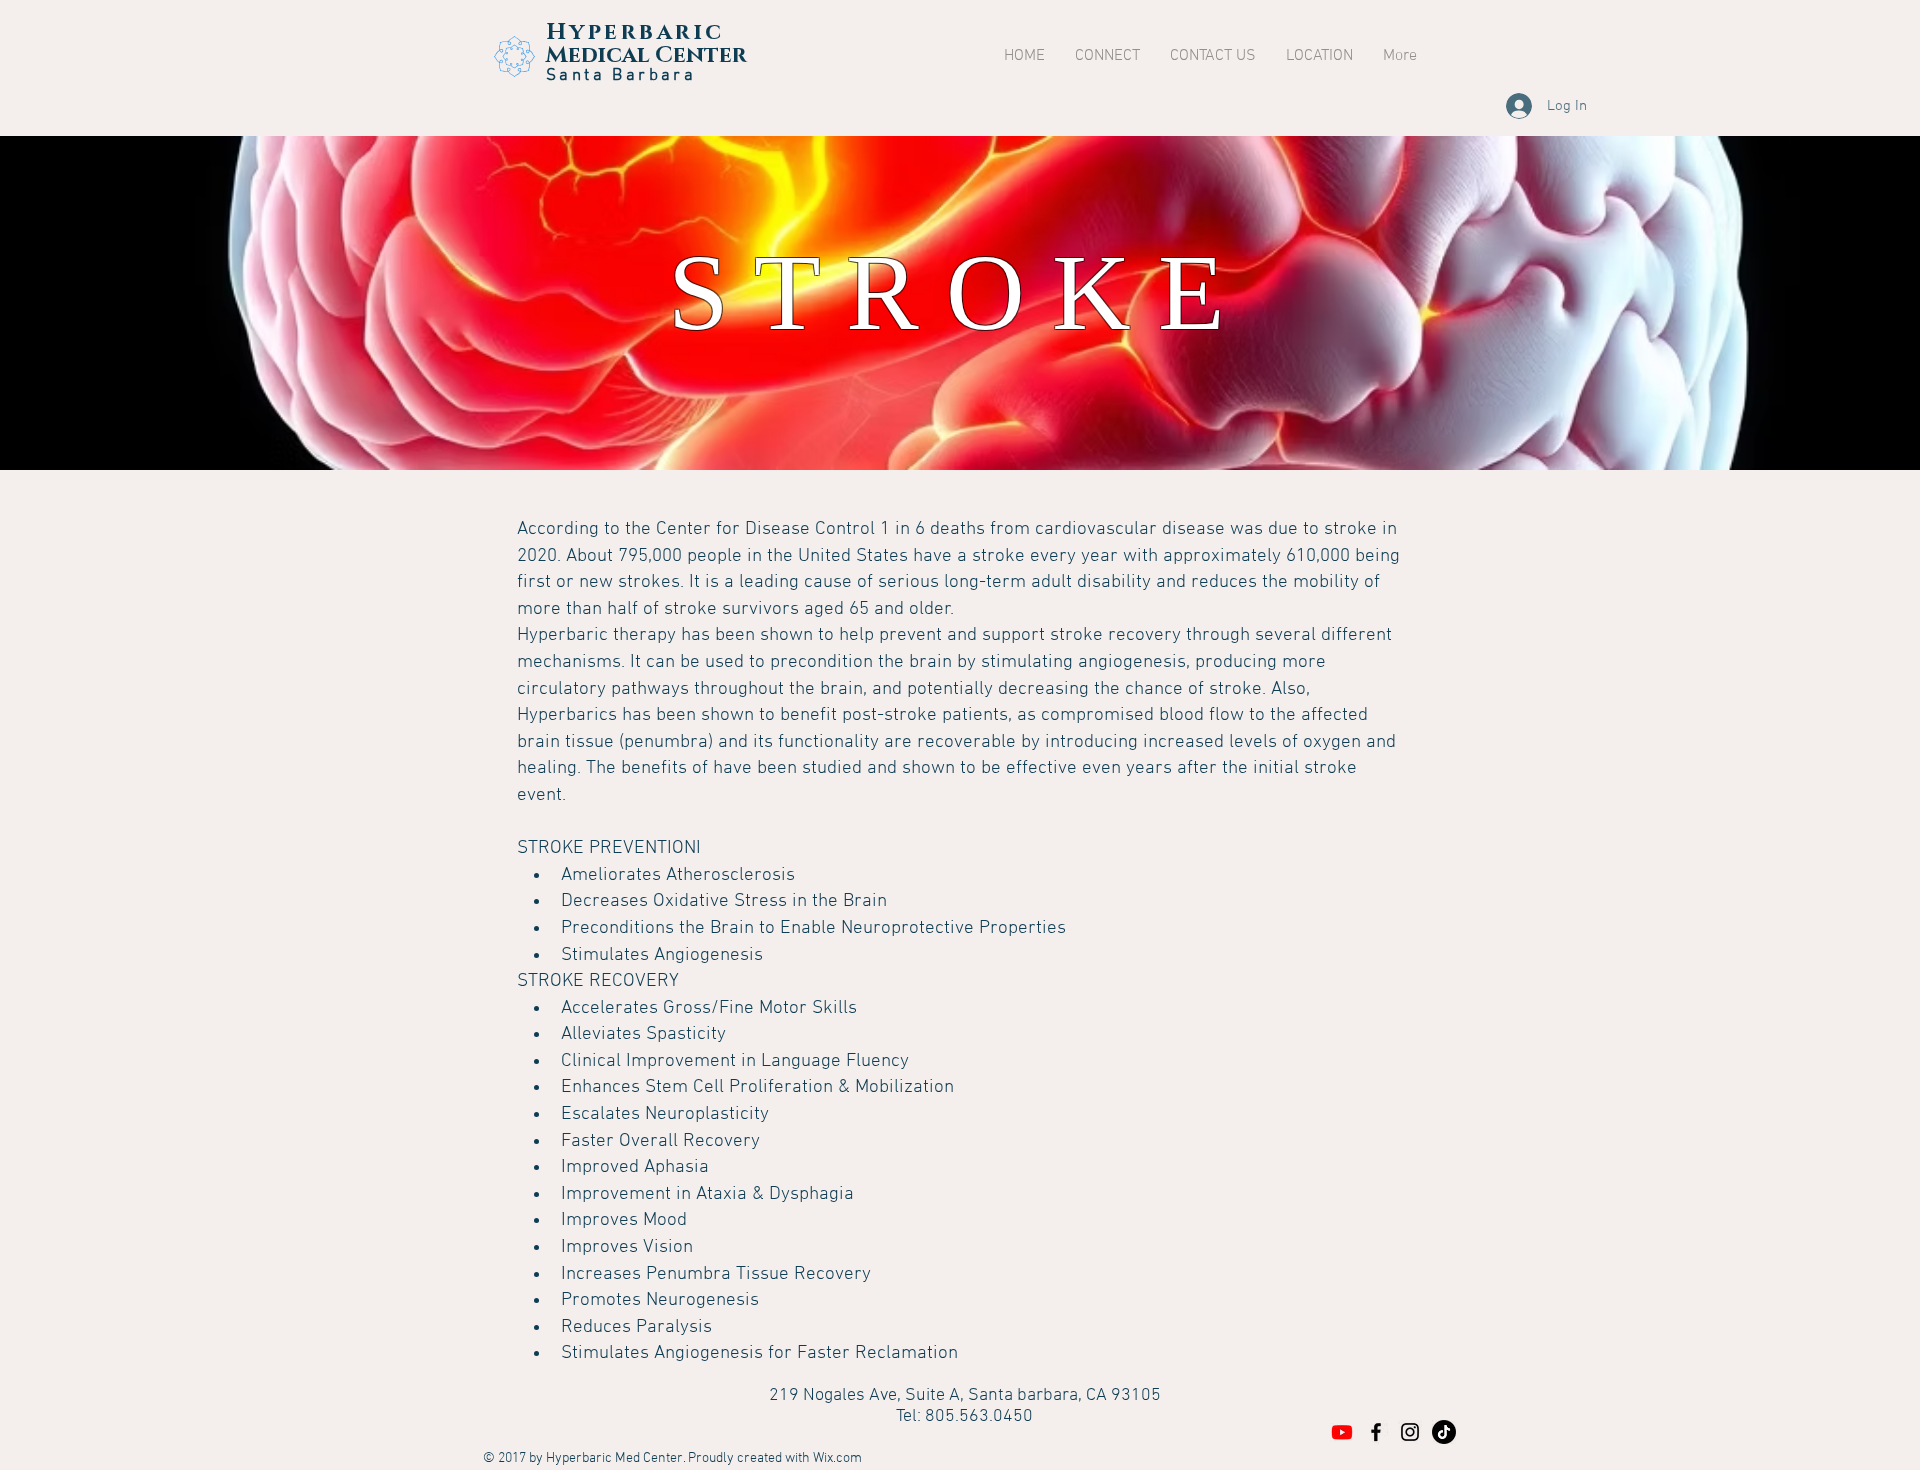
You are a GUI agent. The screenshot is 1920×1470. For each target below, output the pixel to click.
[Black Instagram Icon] (1410, 1432)
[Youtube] (1342, 1432)
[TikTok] (1444, 1432)
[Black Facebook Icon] (1376, 1432)
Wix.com (837, 1458)
